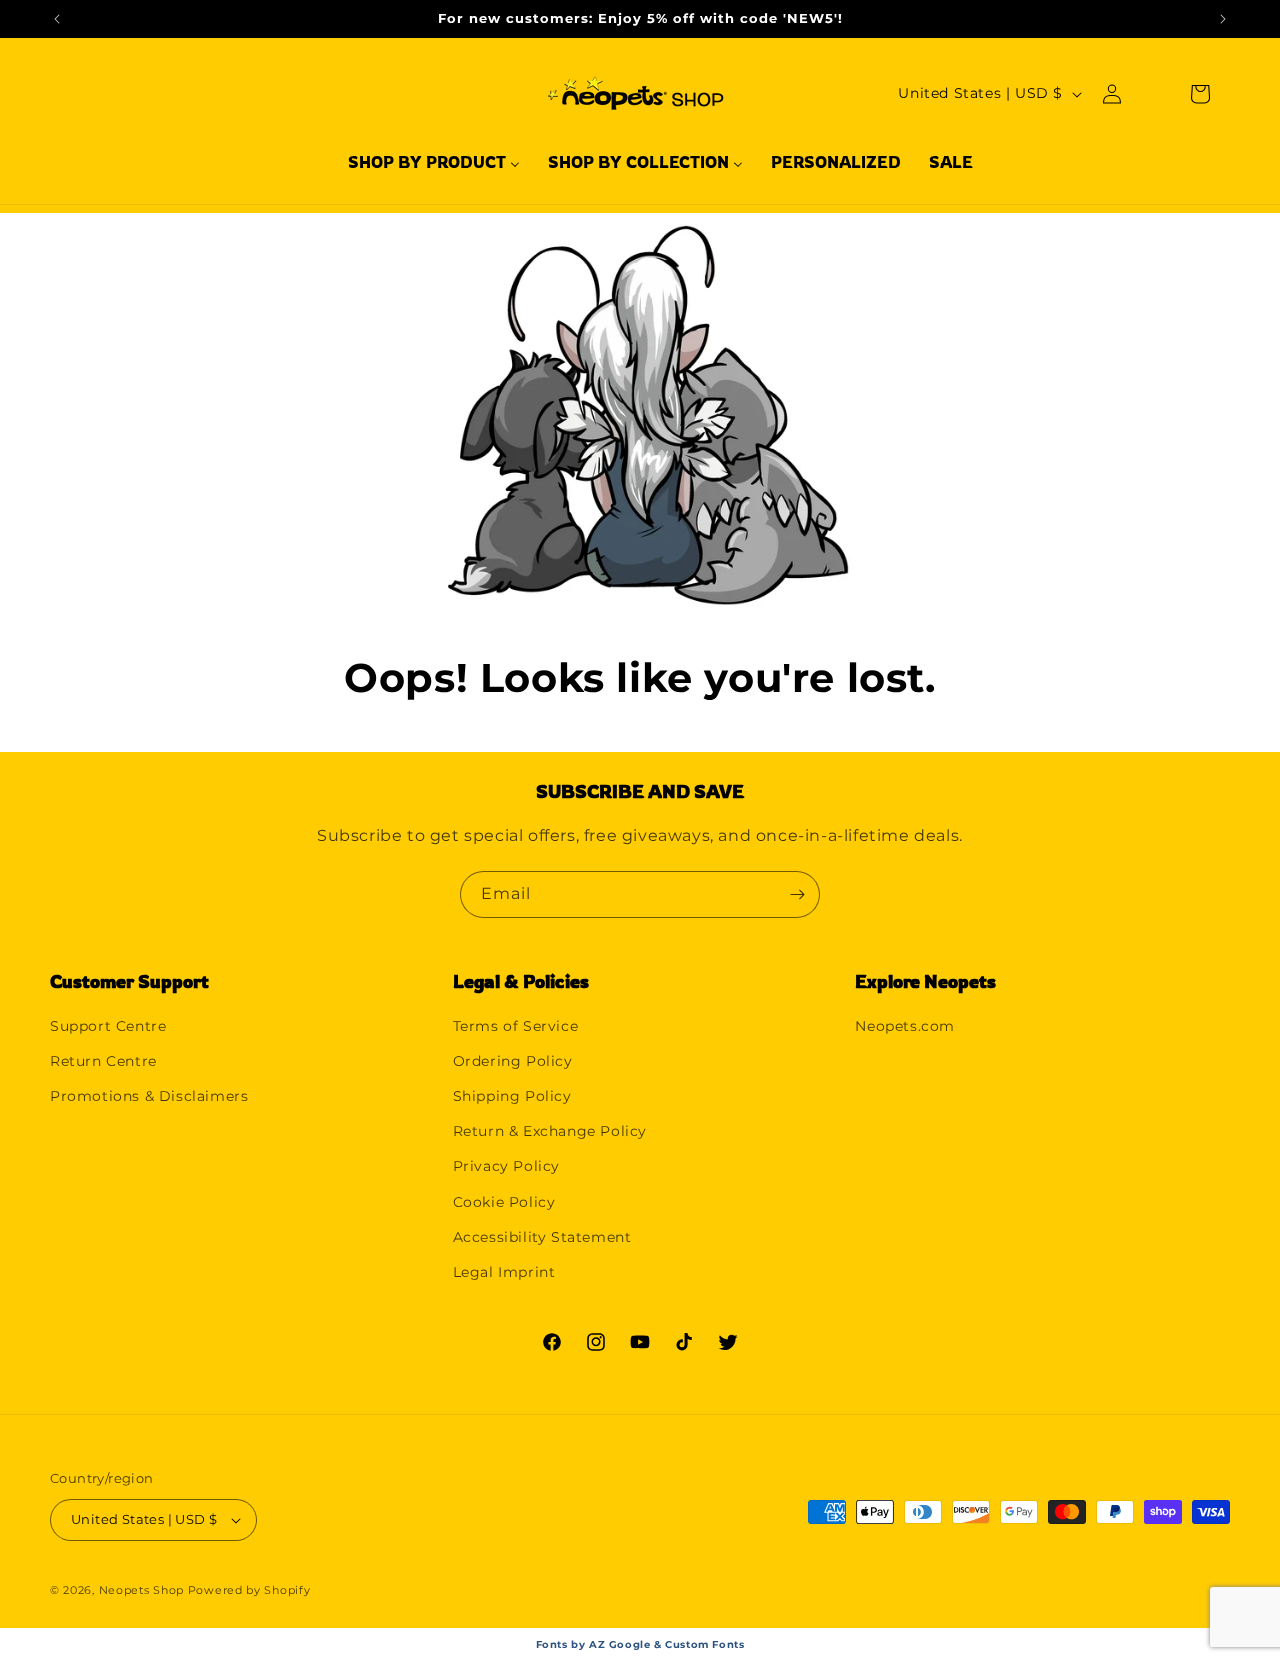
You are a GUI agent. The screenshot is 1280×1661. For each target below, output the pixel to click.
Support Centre (108, 1026)
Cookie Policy (504, 1202)
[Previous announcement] (57, 19)
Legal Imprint (504, 1272)
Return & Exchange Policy (550, 1131)
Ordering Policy (513, 1061)
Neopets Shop (141, 1590)
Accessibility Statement (542, 1237)
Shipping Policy (512, 1096)
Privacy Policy (506, 1166)
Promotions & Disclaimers (149, 1096)
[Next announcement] (1223, 19)
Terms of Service (516, 1026)
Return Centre (103, 1061)
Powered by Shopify (249, 1590)
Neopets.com (905, 1026)
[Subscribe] (797, 894)
